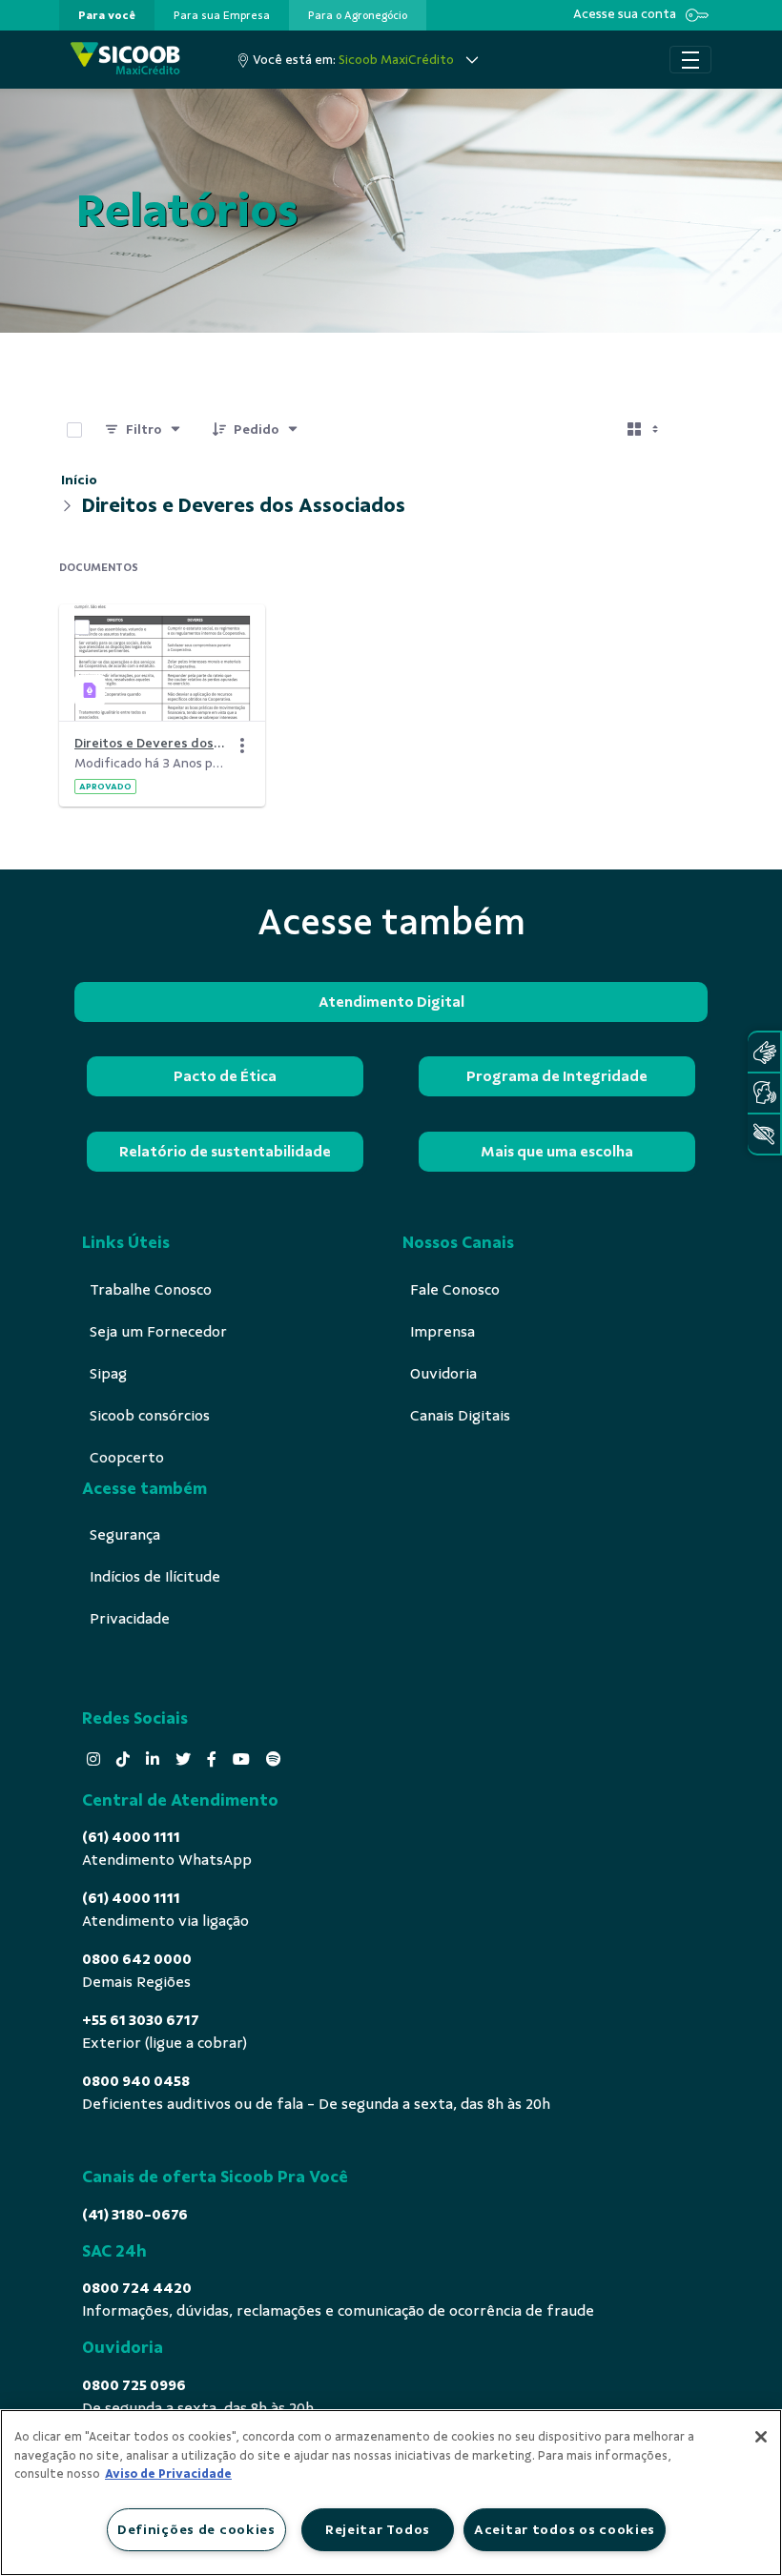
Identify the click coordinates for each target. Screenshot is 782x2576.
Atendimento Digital (391, 1002)
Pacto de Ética (225, 1076)
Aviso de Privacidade (168, 2474)
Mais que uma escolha (557, 1152)
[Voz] (764, 1093)
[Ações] (242, 746)
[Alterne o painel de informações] (700, 430)
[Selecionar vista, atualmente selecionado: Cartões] (645, 430)
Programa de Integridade (557, 1076)
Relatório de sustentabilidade (225, 1152)
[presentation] (107, 15)
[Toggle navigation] (690, 60)
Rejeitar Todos (378, 2529)
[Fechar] (761, 2437)
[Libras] (764, 1052)
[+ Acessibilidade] (764, 1134)
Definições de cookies (196, 2529)
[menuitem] (107, 15)
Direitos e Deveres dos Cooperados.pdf (151, 743)
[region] (391, 2493)
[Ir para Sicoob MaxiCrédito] (125, 60)
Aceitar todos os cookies (565, 2529)
